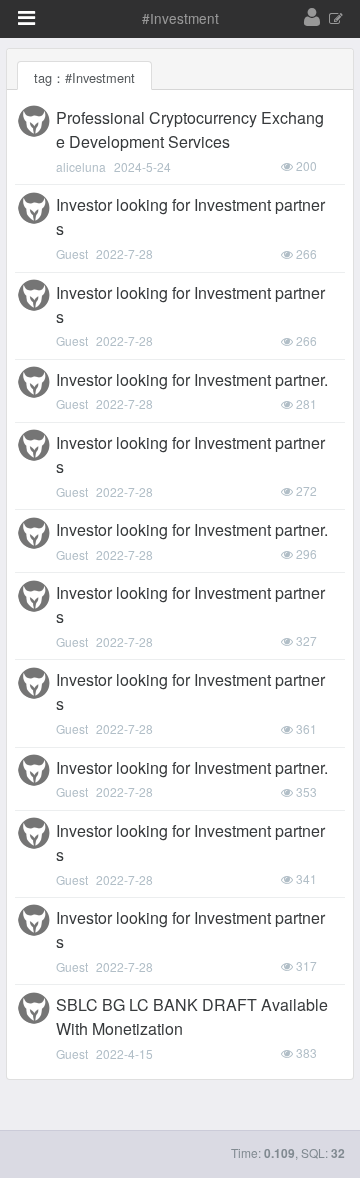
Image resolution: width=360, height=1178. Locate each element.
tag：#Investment (84, 77)
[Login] (312, 18)
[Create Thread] (336, 19)
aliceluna (81, 166)
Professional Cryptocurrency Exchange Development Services (190, 129)
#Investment (180, 18)
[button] (26, 18)
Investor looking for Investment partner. (192, 379)
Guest (72, 253)
